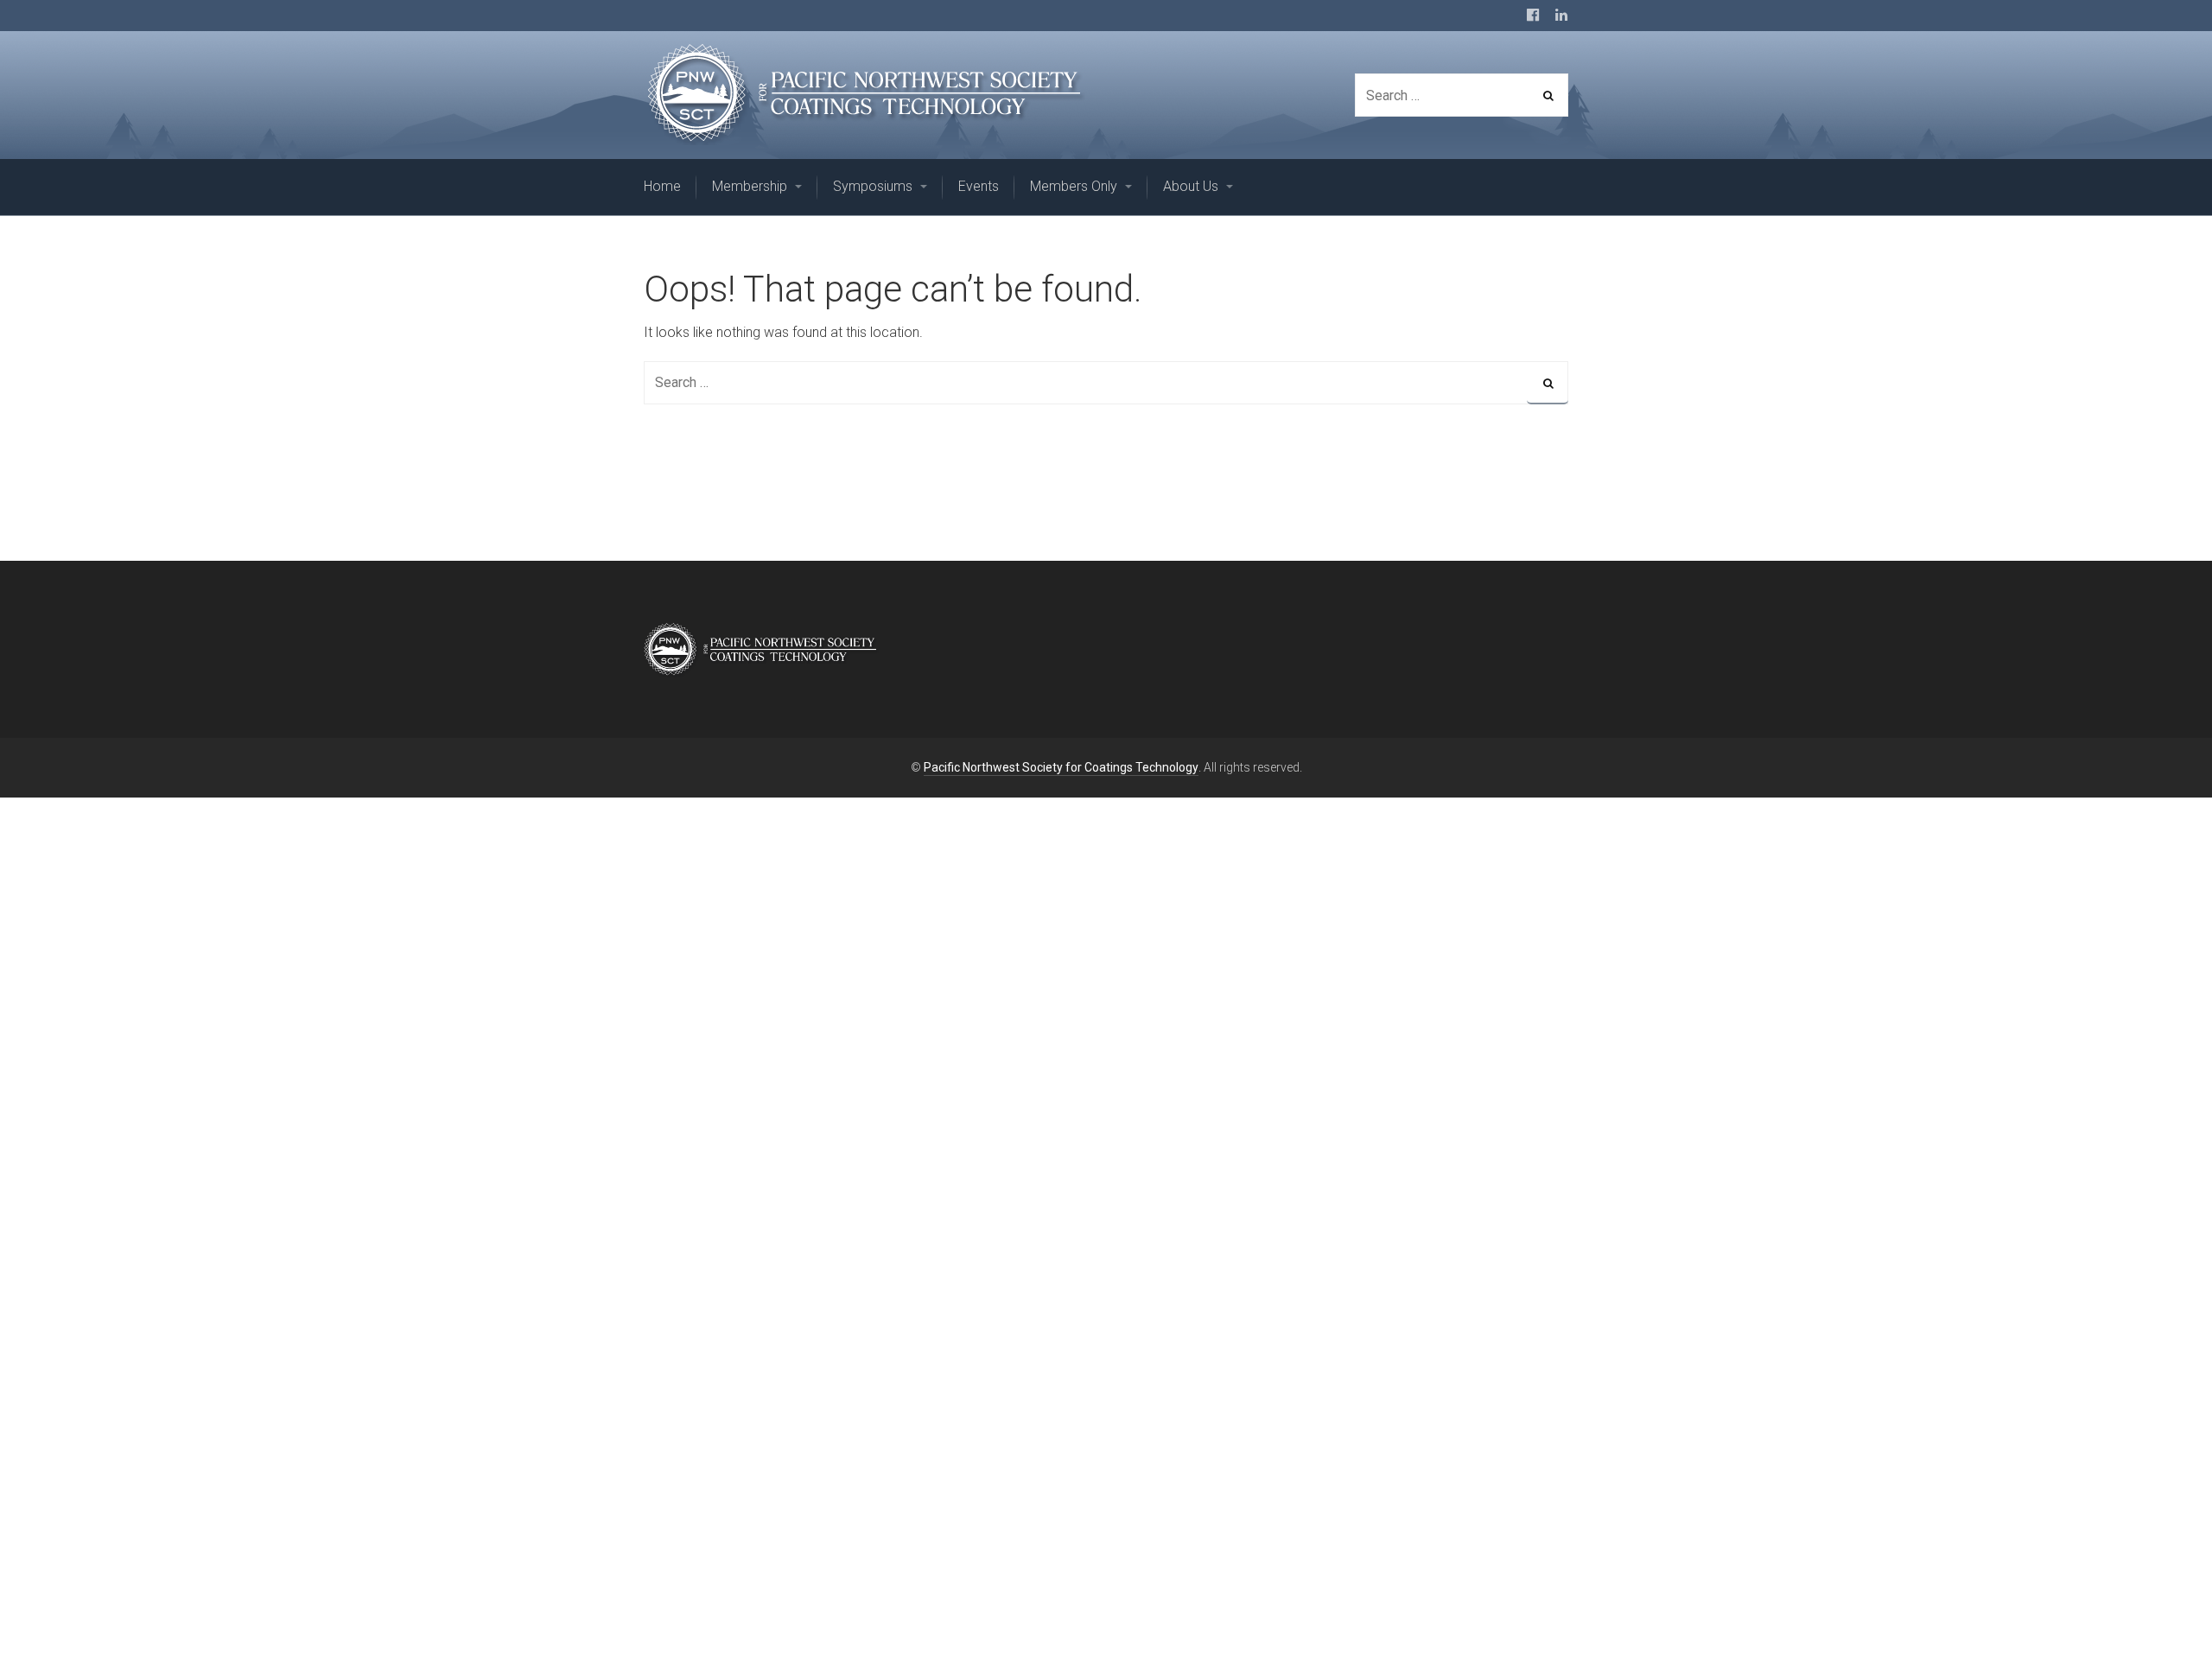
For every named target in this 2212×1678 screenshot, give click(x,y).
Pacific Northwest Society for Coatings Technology (1061, 767)
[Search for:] (1106, 382)
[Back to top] (2159, 1625)
